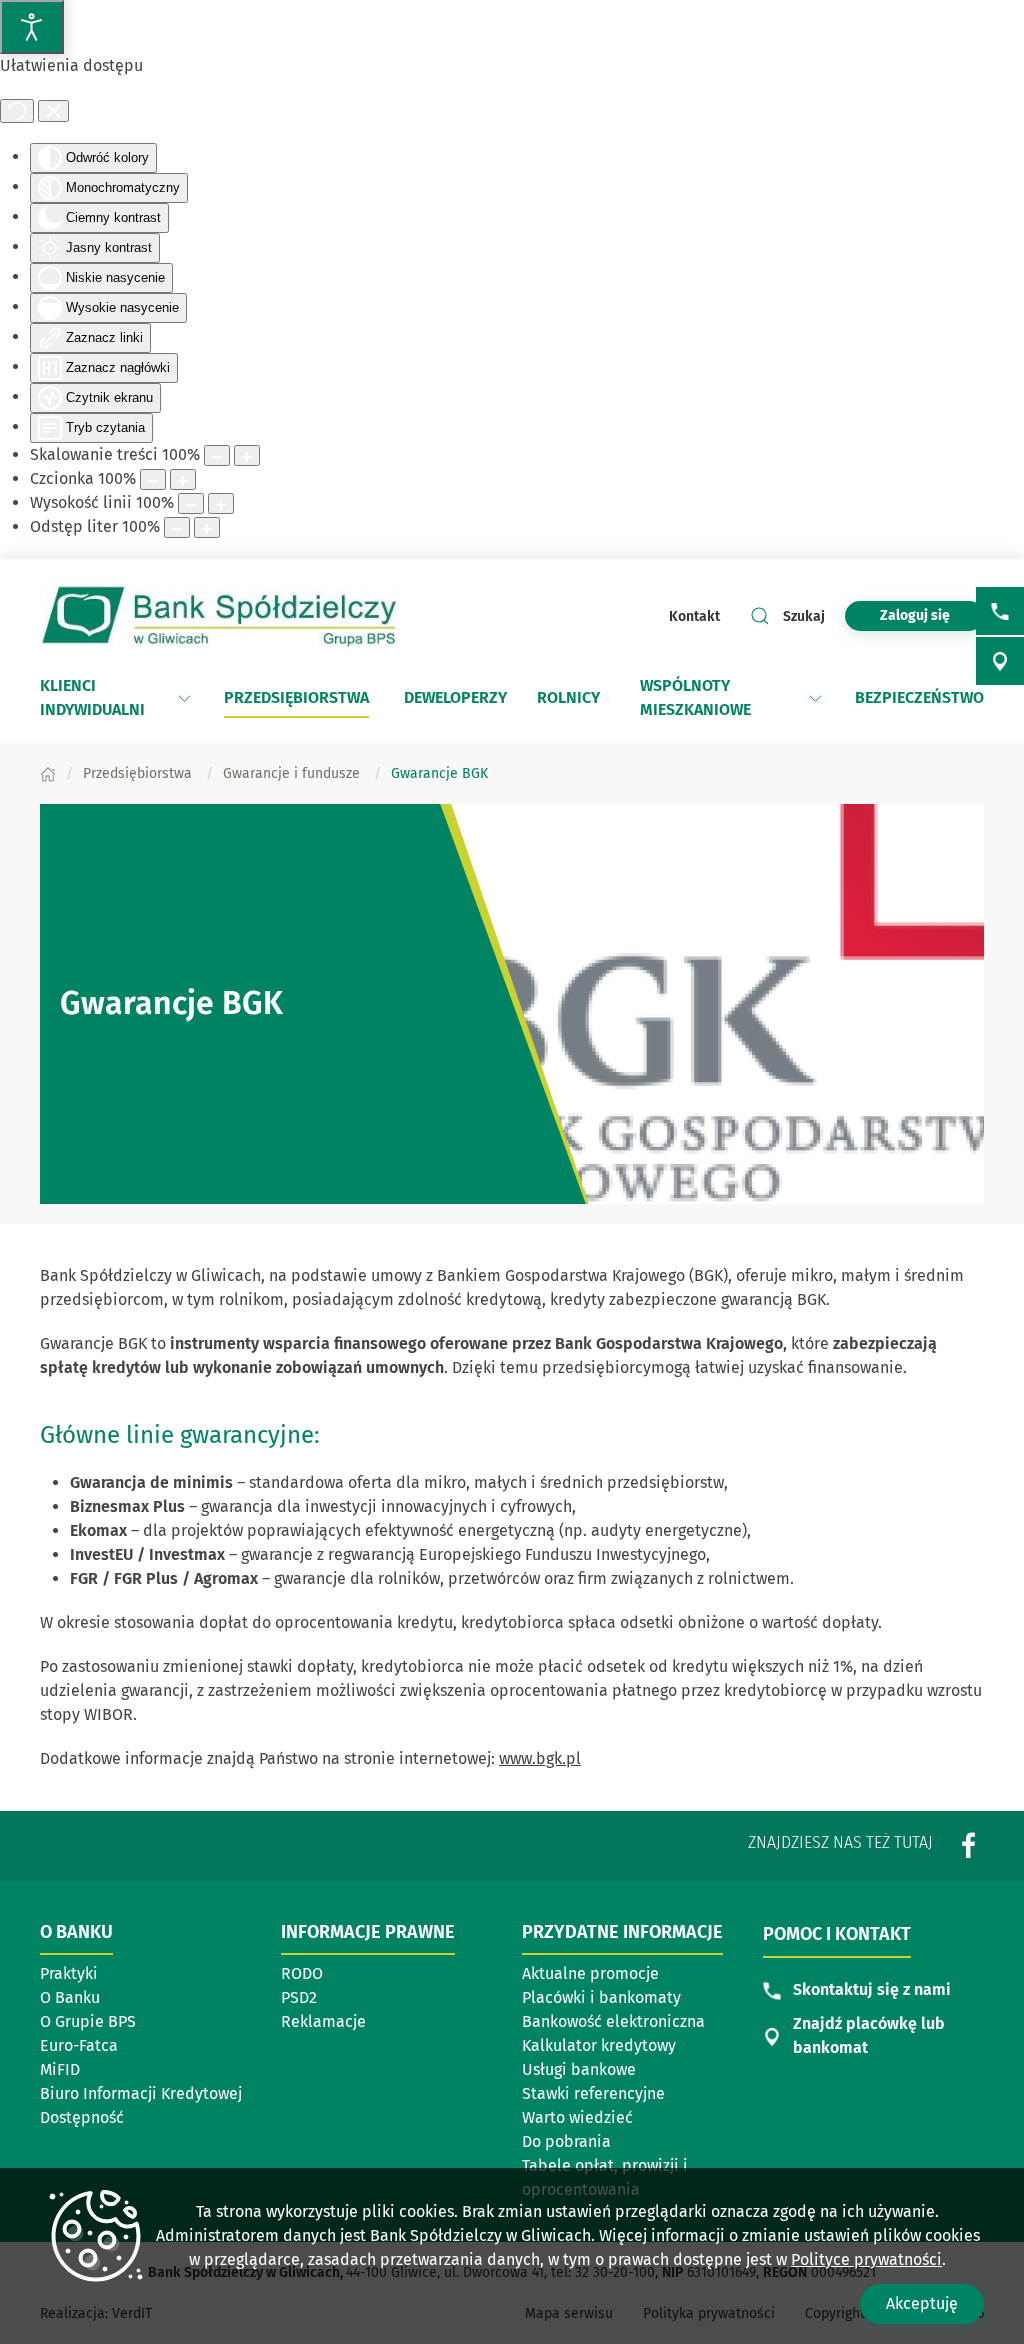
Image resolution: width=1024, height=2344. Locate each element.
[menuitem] (105, 698)
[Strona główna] (48, 773)
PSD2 (299, 1997)
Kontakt (694, 616)
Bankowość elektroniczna (613, 2021)
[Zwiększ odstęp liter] (207, 527)
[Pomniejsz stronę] (217, 455)
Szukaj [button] (804, 616)
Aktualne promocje (590, 1973)
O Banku (70, 1997)
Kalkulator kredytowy (599, 2045)
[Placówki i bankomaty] (1000, 661)
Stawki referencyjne (593, 2093)
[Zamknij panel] (53, 111)
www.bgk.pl (540, 1758)
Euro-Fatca (79, 2045)
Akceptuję (922, 2303)
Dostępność (82, 2117)
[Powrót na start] (220, 616)
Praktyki (69, 1973)
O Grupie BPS (88, 2021)
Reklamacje (323, 2021)
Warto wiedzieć (577, 2117)
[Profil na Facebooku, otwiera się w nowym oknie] (969, 1844)
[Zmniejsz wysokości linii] (191, 503)
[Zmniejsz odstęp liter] (177, 527)
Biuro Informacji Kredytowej (141, 2093)
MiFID (60, 2069)
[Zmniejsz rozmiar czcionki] (153, 479)
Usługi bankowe (579, 2069)
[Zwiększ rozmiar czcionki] (183, 479)
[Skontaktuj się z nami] (1000, 611)
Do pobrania (566, 2141)
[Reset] (17, 111)
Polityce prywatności (866, 2259)
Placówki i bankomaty (601, 1997)
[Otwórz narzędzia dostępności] (32, 27)
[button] (184, 698)
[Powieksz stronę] (247, 455)
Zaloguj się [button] (915, 615)
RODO (302, 1973)
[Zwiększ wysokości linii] (221, 503)
